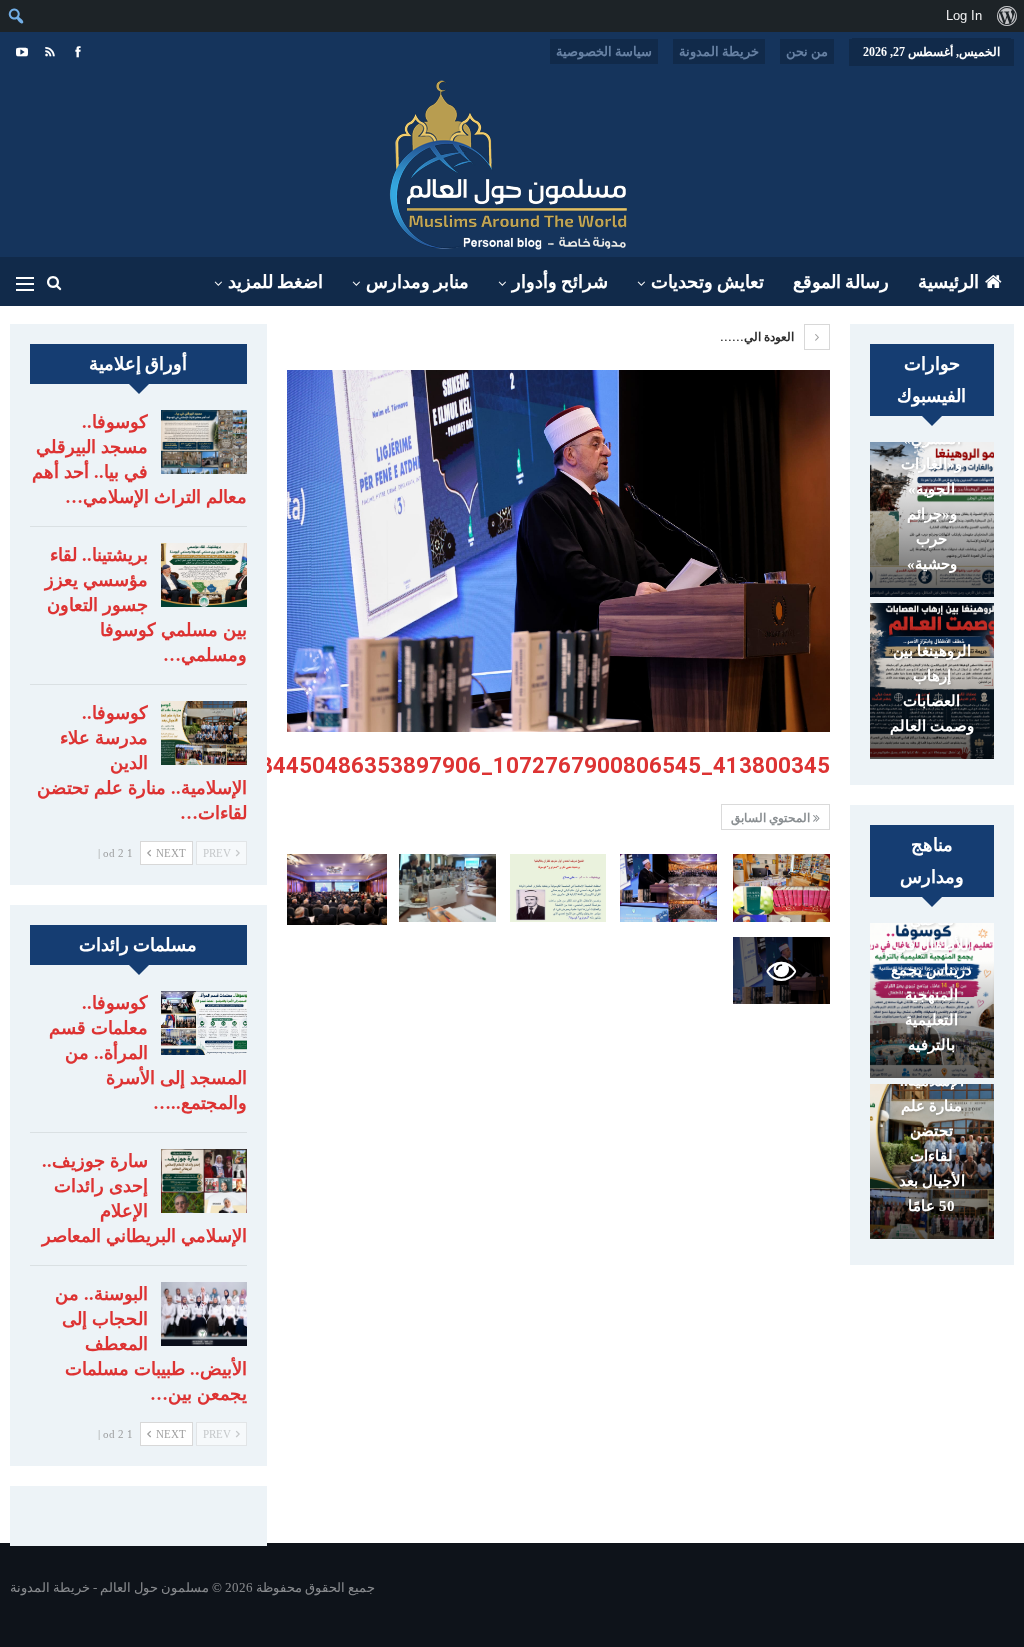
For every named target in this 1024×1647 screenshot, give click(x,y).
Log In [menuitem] (964, 15)
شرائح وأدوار (560, 282)
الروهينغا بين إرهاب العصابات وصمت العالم (932, 688)
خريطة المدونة (719, 51)
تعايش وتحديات (707, 282)
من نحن (807, 51)
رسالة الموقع (841, 282)
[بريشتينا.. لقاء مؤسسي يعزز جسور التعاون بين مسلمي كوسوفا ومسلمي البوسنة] (204, 575)
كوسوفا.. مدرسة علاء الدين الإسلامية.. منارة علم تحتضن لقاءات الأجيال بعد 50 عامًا (931, 1106)
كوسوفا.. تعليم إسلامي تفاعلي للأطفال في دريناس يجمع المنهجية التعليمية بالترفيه (932, 957)
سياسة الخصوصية (604, 51)
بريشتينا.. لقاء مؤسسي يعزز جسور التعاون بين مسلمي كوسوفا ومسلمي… (146, 605)
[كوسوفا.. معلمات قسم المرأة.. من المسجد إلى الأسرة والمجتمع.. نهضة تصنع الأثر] (204, 1023)
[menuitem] (1006, 16)
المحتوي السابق (772, 818)
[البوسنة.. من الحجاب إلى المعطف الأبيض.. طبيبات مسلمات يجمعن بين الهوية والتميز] (204, 1314)
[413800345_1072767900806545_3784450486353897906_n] (781, 888)
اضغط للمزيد (275, 282)
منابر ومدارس (417, 282)
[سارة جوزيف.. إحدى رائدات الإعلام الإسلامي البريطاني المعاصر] (204, 1181)
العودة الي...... (758, 337)
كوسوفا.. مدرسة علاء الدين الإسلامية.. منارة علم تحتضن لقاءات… (142, 763)
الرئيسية (948, 282)
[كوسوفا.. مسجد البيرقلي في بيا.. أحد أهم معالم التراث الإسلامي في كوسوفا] (204, 442)
